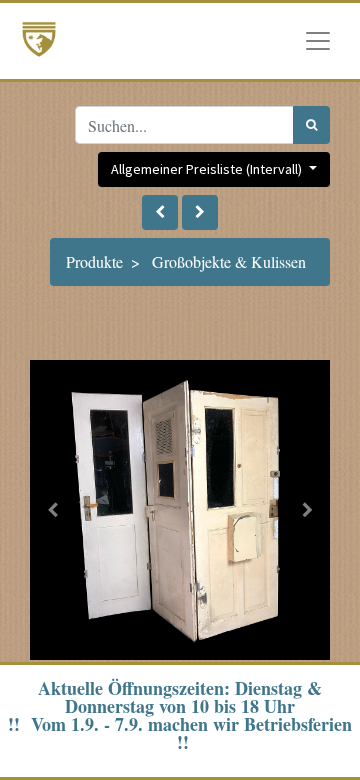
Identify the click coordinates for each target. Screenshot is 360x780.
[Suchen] (311, 125)
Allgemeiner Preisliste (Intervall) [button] (208, 169)
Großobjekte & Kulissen (229, 261)
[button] (160, 212)
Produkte (94, 261)
